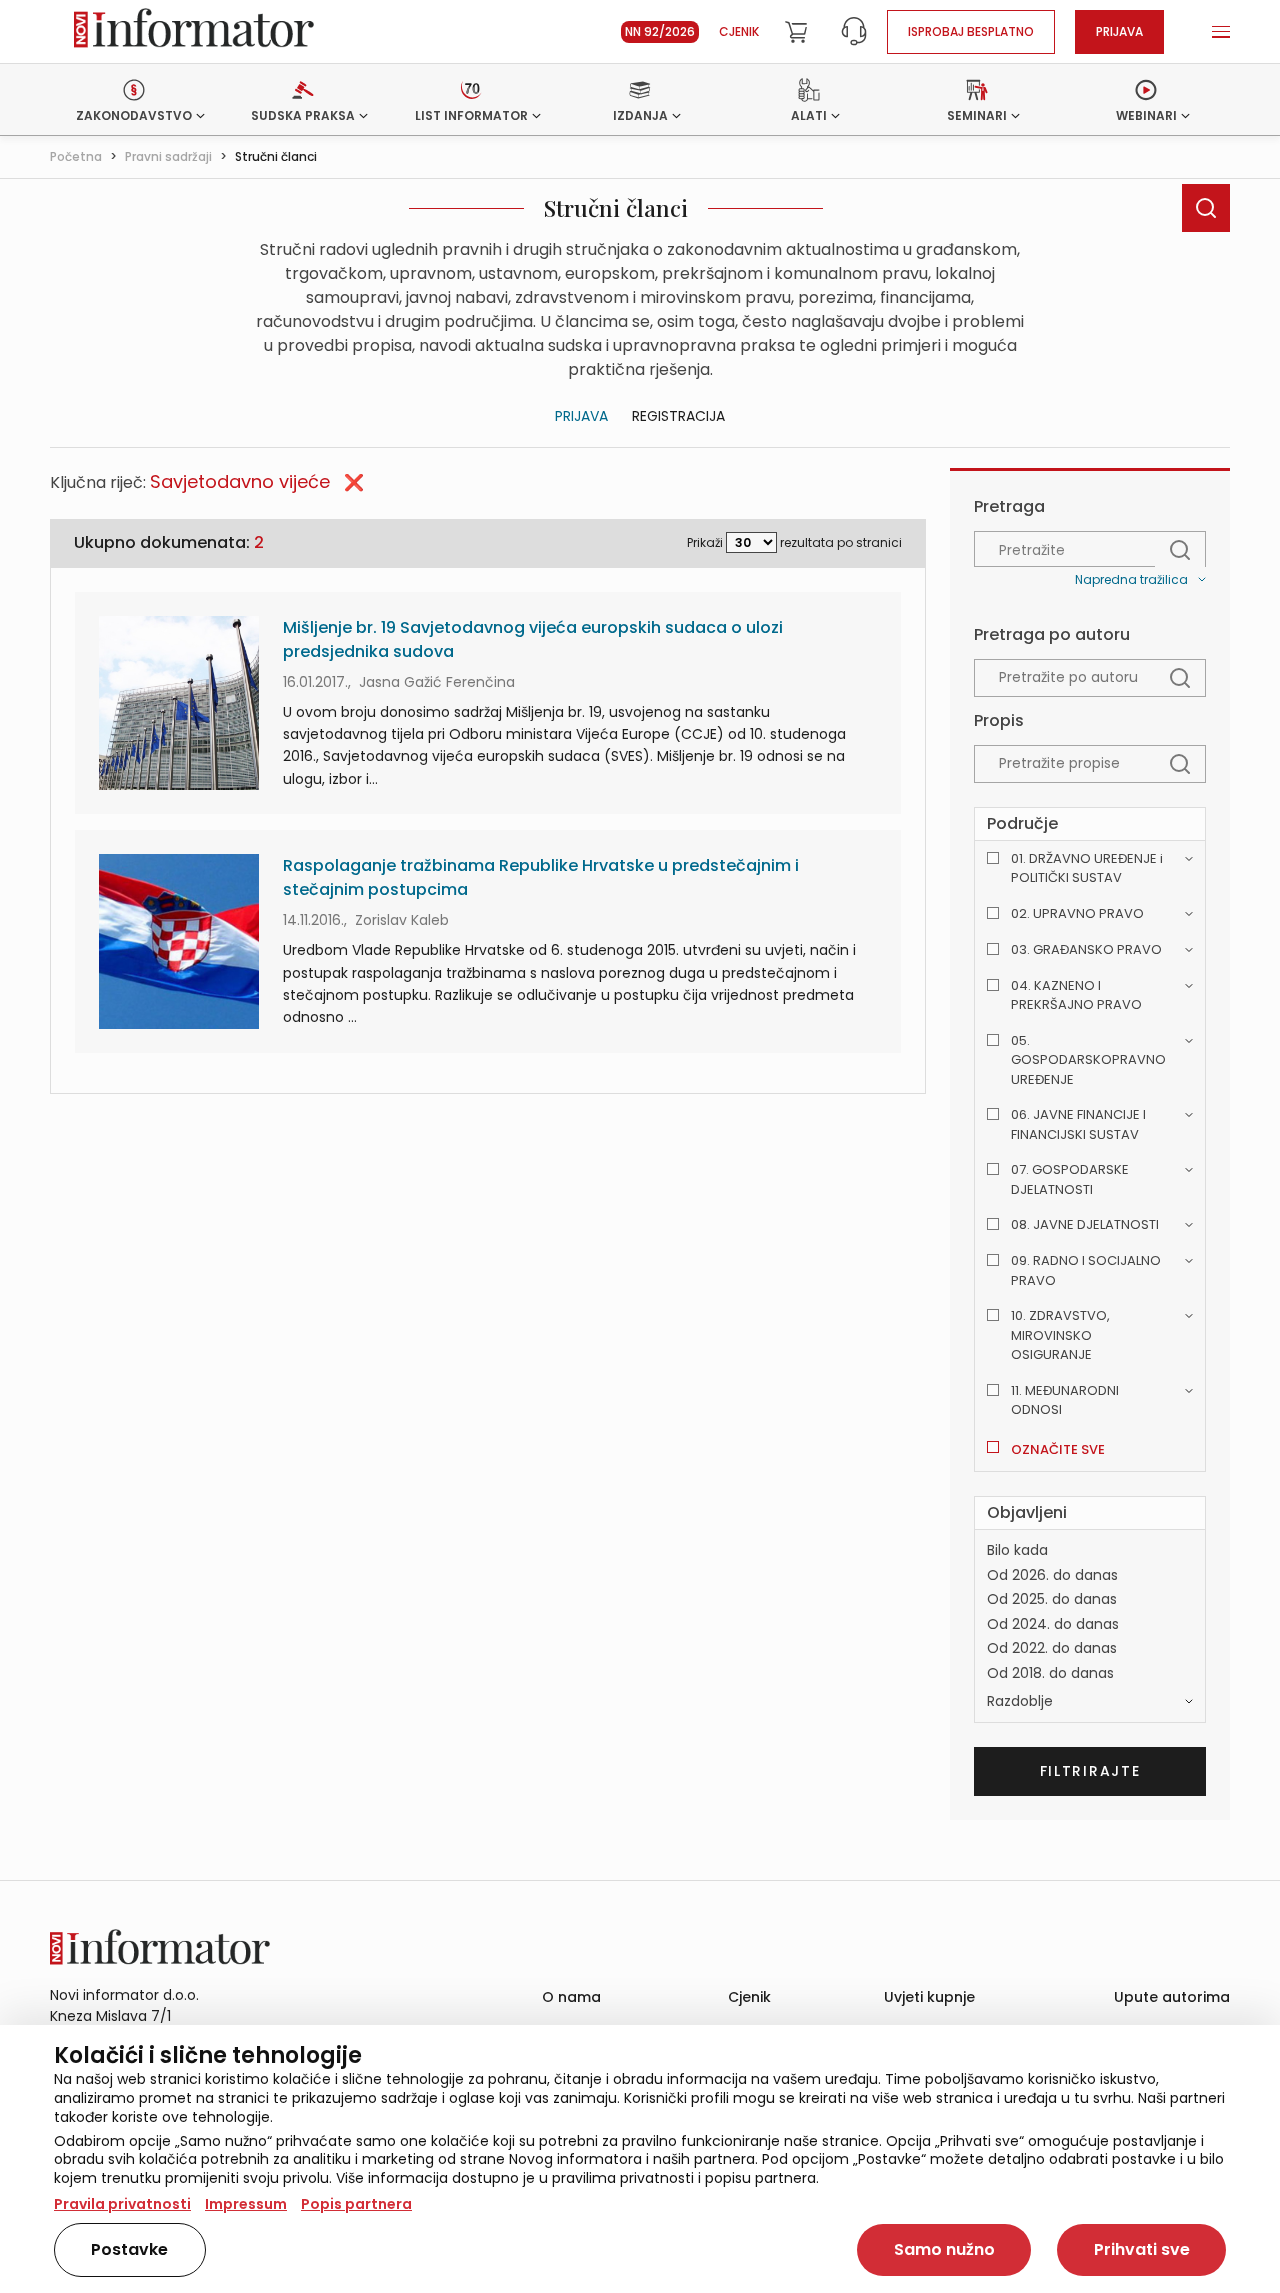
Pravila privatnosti (122, 2204)
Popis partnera (356, 2204)
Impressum (246, 2204)
